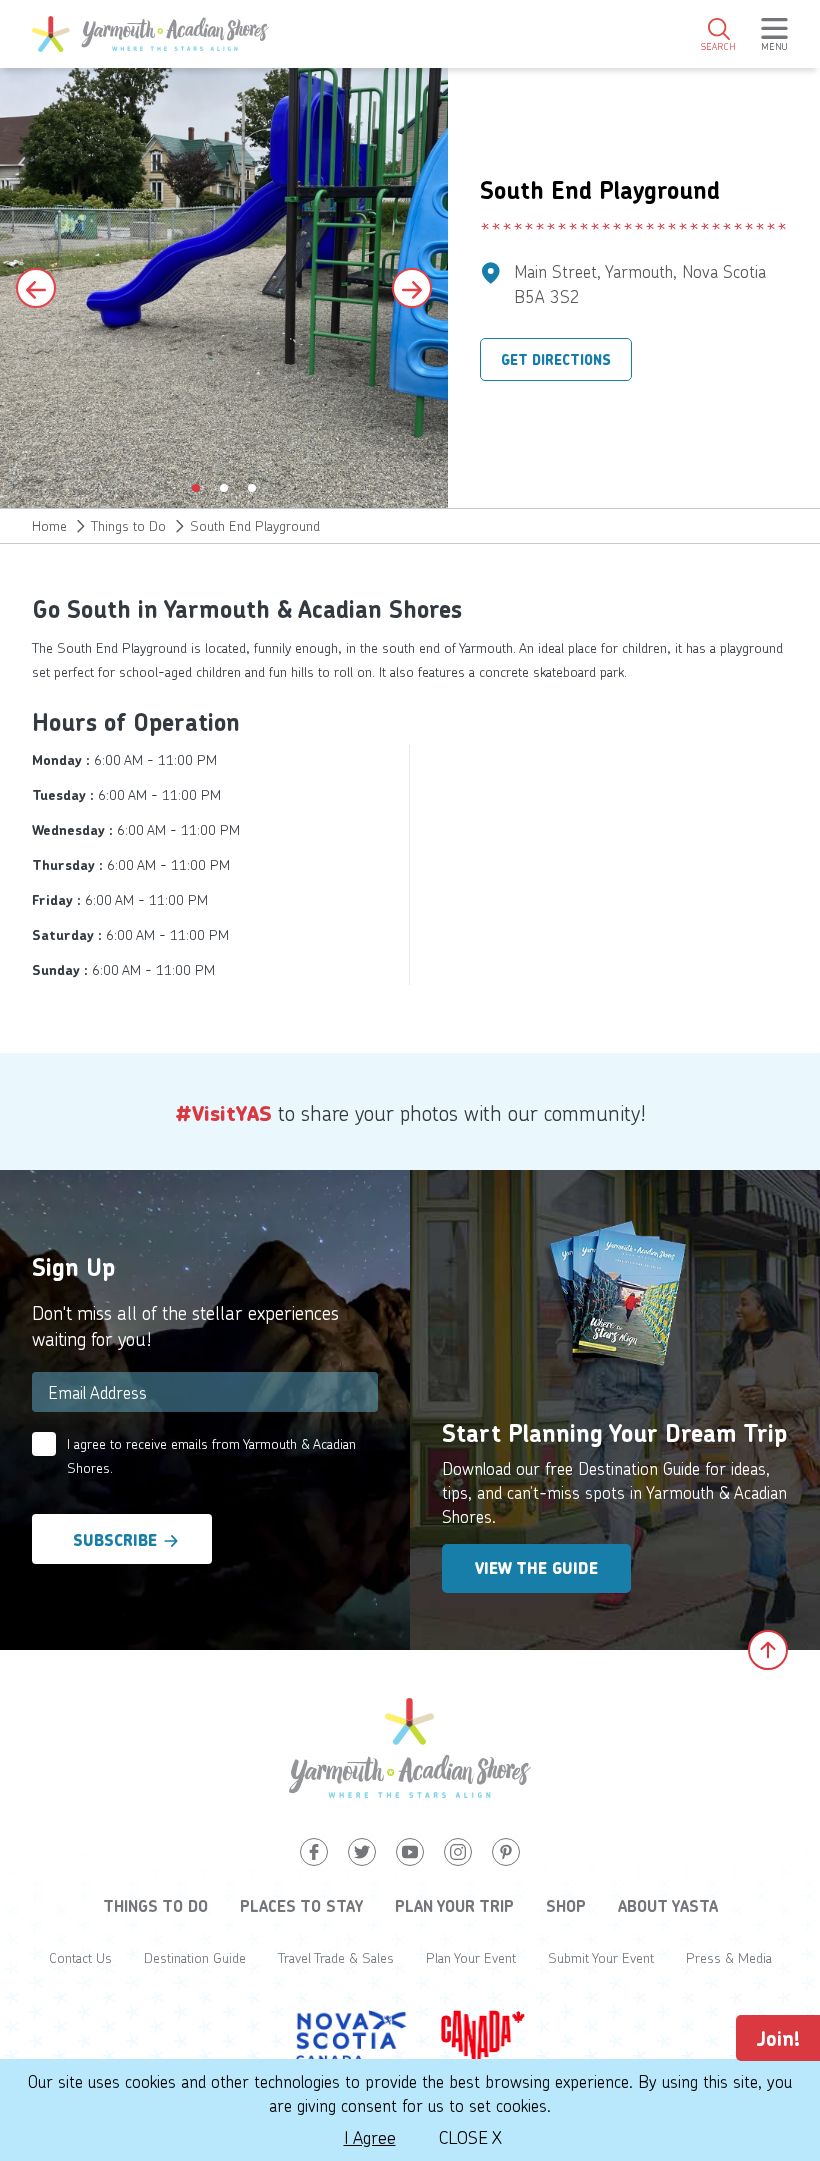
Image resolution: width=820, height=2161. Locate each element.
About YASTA (668, 1906)
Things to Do (128, 525)
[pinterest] (506, 1852)
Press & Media (729, 1957)
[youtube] (410, 1852)
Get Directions (556, 360)
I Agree (370, 2137)
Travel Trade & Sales (336, 1957)
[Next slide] (412, 288)
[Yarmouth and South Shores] (150, 34)
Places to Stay (301, 1906)
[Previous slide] (36, 288)
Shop (566, 1906)
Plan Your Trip (454, 1906)
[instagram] (458, 1852)
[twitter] (362, 1852)
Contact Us (80, 1957)
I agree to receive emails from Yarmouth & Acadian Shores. (211, 1455)
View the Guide (536, 1568)
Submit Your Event (601, 1957)
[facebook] (314, 1852)
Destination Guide (195, 1957)
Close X (470, 2137)
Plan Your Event (471, 1957)
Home (49, 525)
